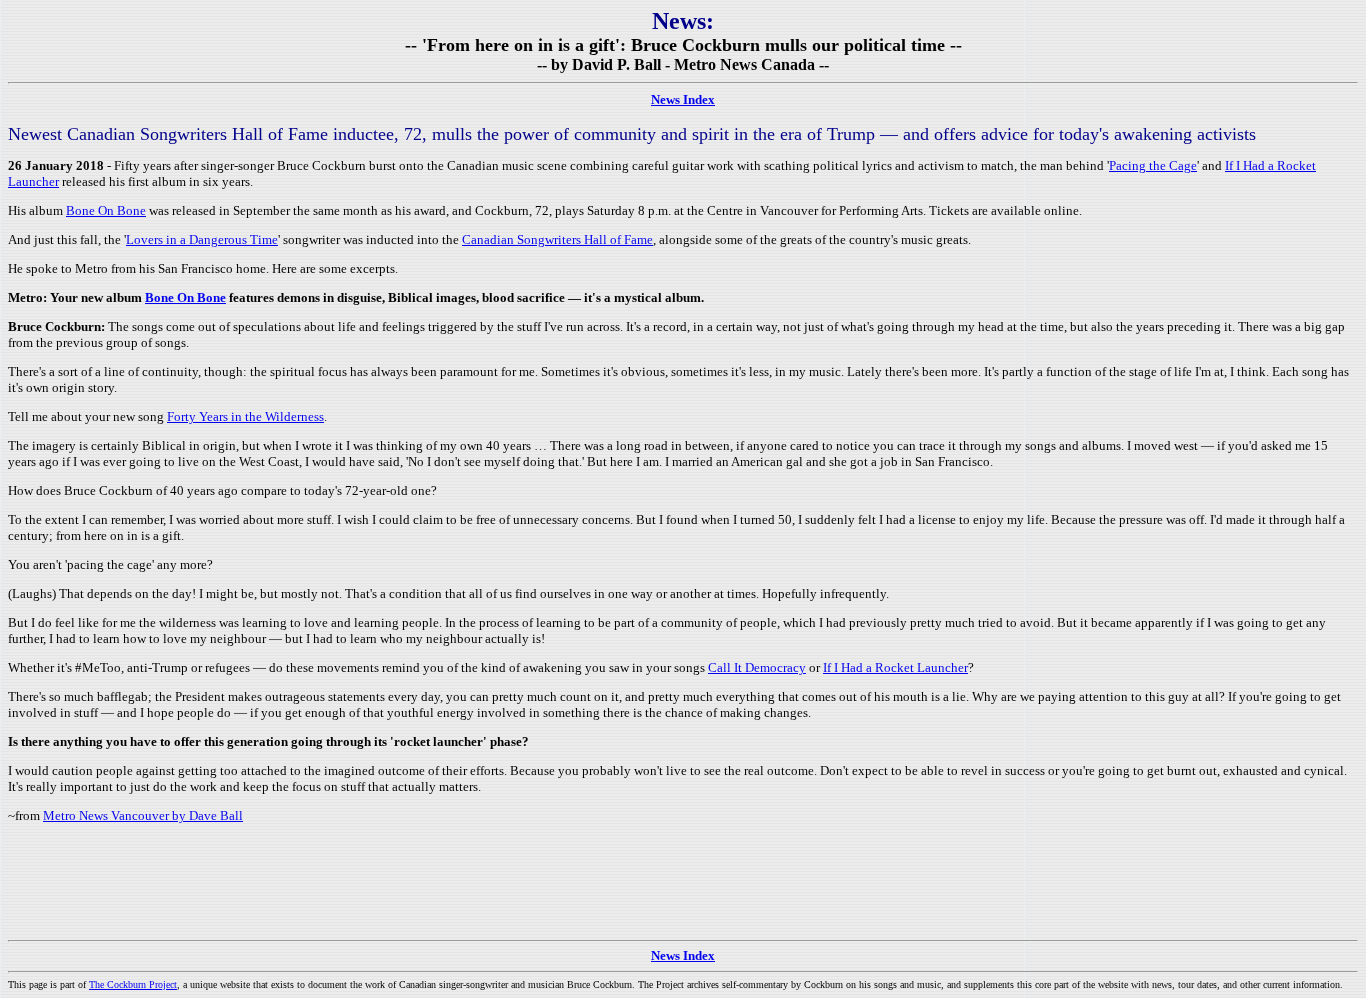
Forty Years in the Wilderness (245, 416)
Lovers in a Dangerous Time (202, 239)
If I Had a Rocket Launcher (895, 667)
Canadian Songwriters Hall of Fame (557, 239)
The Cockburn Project (133, 984)
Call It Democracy (757, 667)
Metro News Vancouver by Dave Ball (143, 815)
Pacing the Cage (1153, 165)
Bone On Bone (106, 210)
